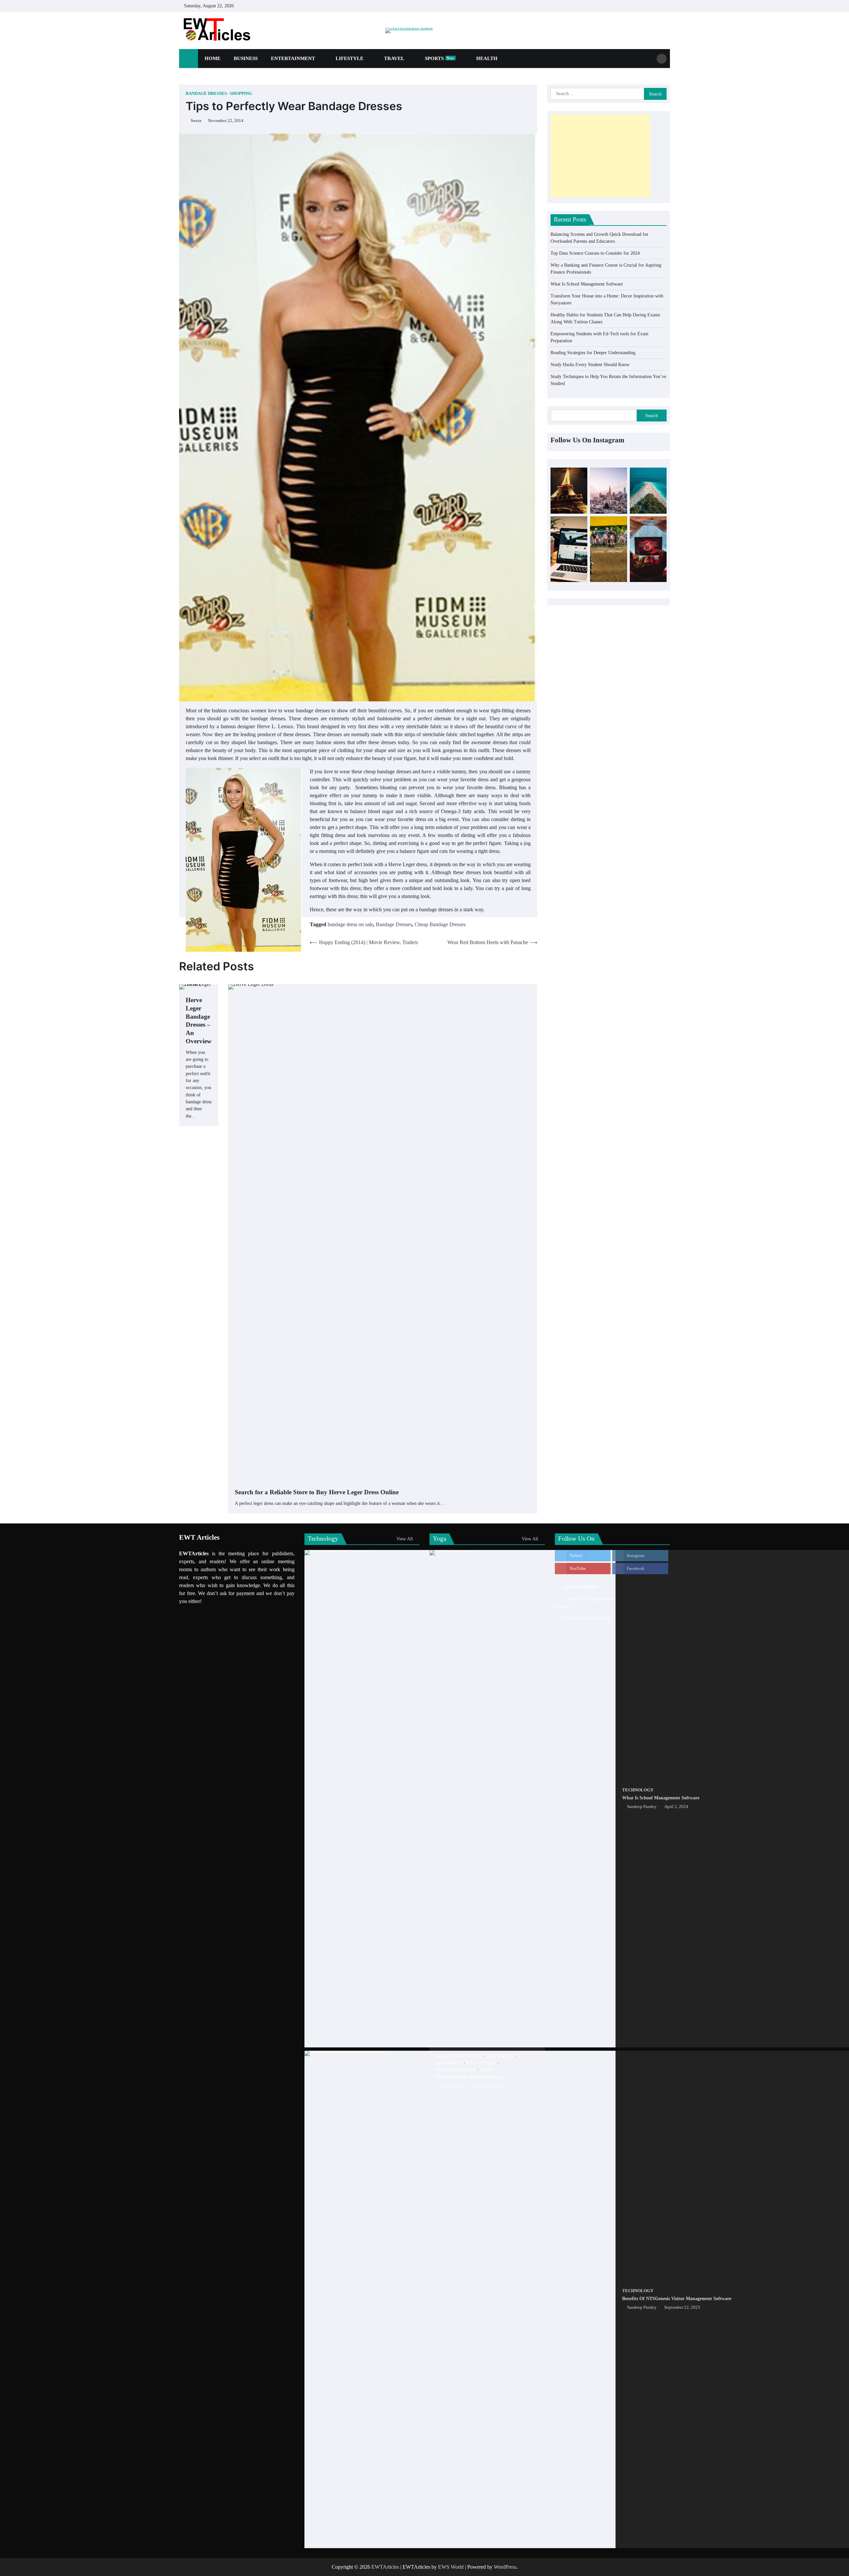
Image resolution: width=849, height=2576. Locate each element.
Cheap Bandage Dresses (440, 924)
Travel (394, 58)
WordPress (505, 2567)
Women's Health (456, 2070)
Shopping (241, 94)
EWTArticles (385, 2567)
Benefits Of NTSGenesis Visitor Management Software (677, 2298)
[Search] (662, 59)
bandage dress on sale (350, 924)
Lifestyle (350, 58)
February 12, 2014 (488, 2086)
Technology (638, 1790)
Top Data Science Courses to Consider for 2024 (595, 253)
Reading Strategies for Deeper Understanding (593, 352)
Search (652, 415)
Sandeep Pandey (642, 1807)
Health (487, 58)
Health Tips (500, 2056)
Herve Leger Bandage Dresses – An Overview (199, 1021)
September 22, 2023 (682, 2307)
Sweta (196, 121)
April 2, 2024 (676, 1807)
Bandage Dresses (206, 94)
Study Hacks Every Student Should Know (590, 364)
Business (246, 58)
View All (405, 1539)
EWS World (451, 2567)
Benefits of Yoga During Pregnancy (471, 2077)
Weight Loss (481, 2063)
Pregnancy (450, 2063)
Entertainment (293, 58)
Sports (440, 58)
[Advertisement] (600, 156)
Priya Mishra (453, 2086)
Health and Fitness (459, 2056)
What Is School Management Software (587, 284)
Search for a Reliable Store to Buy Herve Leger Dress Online (317, 1492)
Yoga (486, 2070)
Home (213, 58)
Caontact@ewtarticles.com (587, 1618)
